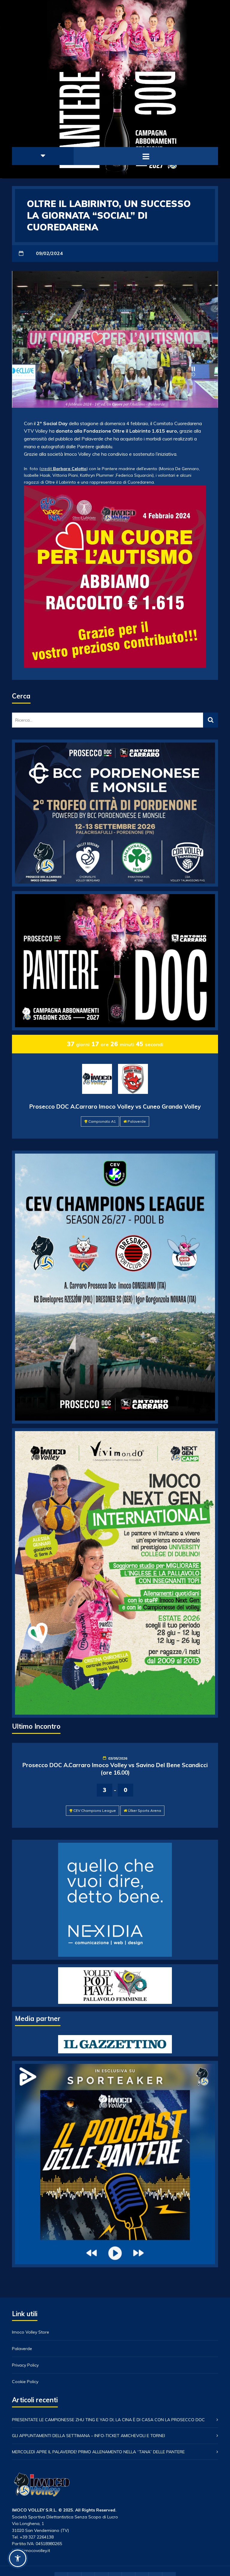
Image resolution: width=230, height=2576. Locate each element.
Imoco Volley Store (31, 2332)
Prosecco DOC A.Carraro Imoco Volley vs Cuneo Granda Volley (115, 1106)
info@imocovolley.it (31, 2550)
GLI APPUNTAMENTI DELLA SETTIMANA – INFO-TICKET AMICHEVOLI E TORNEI (88, 2436)
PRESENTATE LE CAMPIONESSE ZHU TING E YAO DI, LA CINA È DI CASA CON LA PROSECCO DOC (108, 2420)
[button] (18, 2558)
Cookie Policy (25, 2382)
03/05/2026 (118, 1758)
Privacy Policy (25, 2365)
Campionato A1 (102, 1121)
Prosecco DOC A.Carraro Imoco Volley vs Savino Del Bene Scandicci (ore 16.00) (115, 1769)
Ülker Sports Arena (144, 1810)
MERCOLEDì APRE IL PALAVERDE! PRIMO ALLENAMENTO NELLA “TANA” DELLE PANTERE (98, 2452)
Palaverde (137, 1121)
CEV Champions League (95, 1810)
